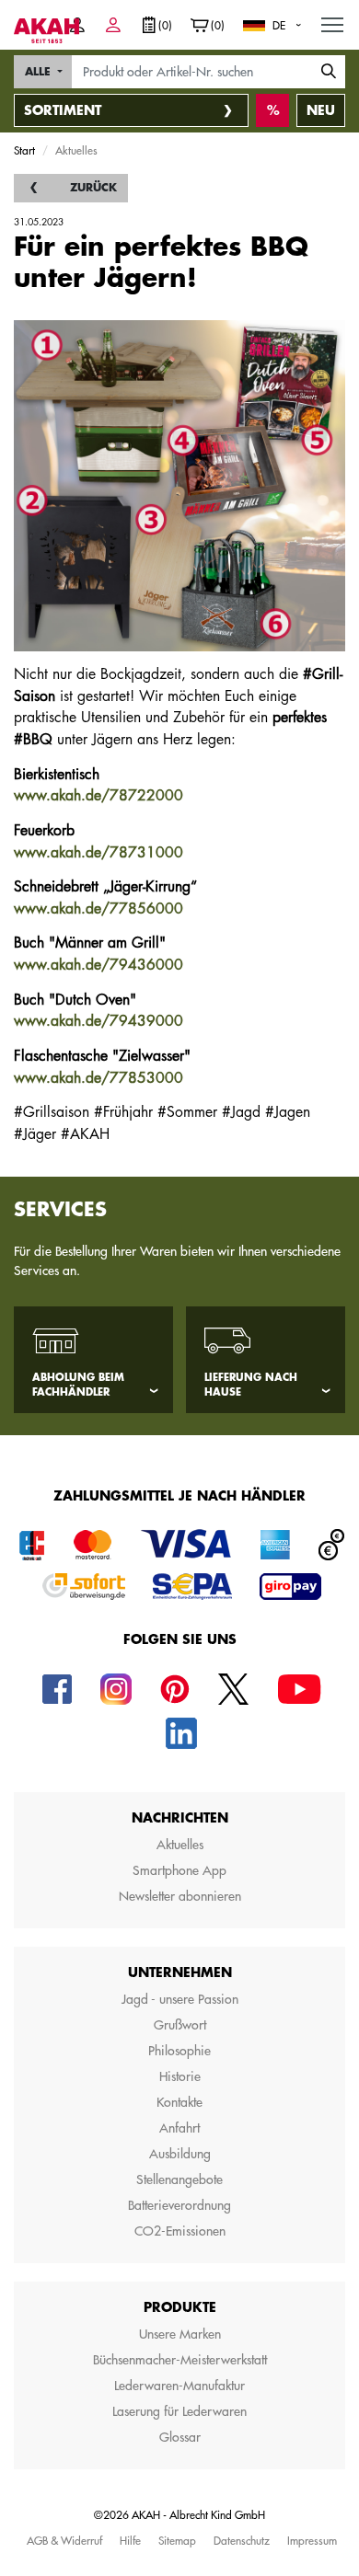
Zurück (93, 188)
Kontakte (179, 2102)
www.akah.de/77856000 (98, 909)
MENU (332, 24)
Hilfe (130, 2540)
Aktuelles (180, 1845)
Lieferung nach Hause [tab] (251, 1386)
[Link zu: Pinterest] (175, 1688)
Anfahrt (179, 2128)
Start (24, 150)
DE (279, 25)
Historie (180, 2076)
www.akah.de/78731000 (98, 853)
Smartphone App (179, 1870)
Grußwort (180, 2025)
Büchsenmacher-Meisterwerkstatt (180, 2360)
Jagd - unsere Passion (180, 1999)
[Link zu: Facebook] (57, 1688)
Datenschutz (242, 2540)
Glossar (180, 2437)
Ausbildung (180, 2154)
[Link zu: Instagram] (116, 1688)
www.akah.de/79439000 (98, 1021)
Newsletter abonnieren (180, 1896)
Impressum (312, 2540)
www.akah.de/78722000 (98, 796)
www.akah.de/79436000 (98, 965)
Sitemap (177, 2540)
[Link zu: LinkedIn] (181, 1732)
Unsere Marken (180, 2334)
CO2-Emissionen (180, 2231)
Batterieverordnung (179, 2205)
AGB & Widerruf (64, 2540)
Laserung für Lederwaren (179, 2411)
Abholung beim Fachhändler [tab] (78, 1386)
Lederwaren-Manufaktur (179, 2386)
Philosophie (179, 2051)
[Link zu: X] (234, 1688)
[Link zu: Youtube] (299, 1688)
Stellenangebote (179, 2179)
